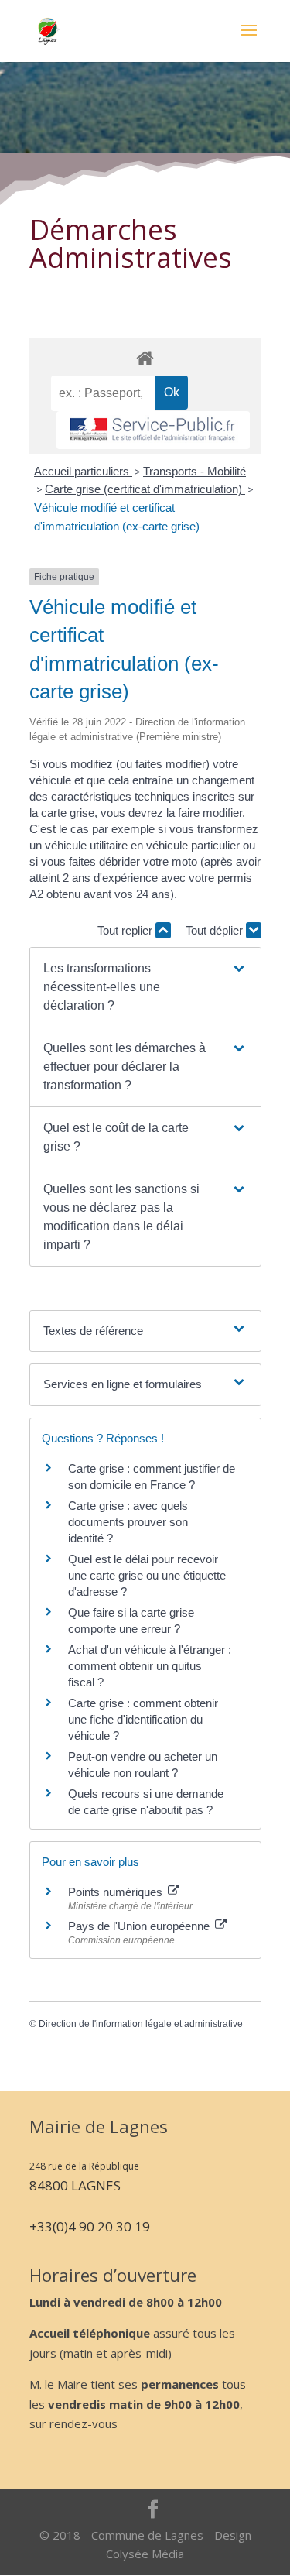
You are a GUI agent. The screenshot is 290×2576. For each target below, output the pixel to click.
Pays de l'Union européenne (140, 1926)
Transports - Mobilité (194, 471)
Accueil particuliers (83, 471)
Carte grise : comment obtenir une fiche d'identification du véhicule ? (143, 1719)
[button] (145, 987)
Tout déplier (216, 930)
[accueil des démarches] (145, 357)
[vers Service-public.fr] (153, 430)
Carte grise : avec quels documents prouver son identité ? (128, 1522)
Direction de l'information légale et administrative (141, 2024)
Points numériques (117, 1892)
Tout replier (126, 930)
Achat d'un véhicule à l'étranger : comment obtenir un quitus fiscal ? (150, 1666)
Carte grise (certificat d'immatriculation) (145, 489)
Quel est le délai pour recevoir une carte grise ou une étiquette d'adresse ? (147, 1575)
